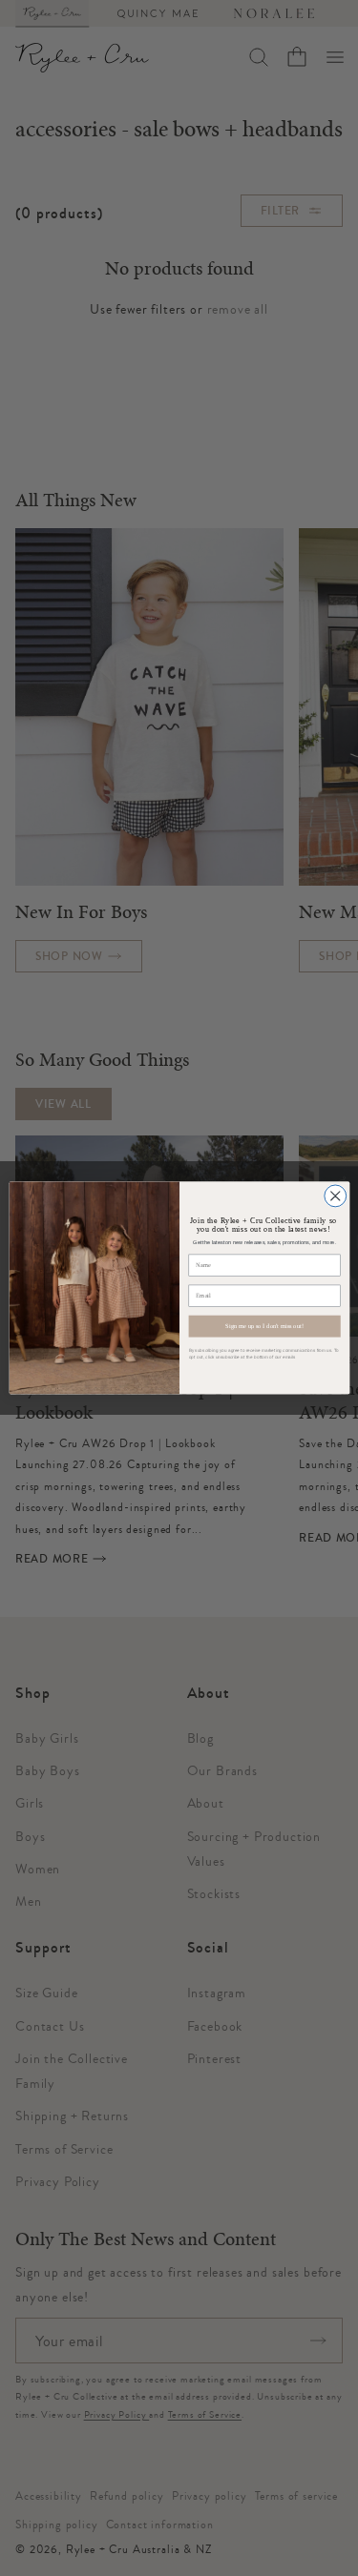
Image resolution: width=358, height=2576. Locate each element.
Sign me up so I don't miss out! (264, 1327)
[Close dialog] (335, 1196)
